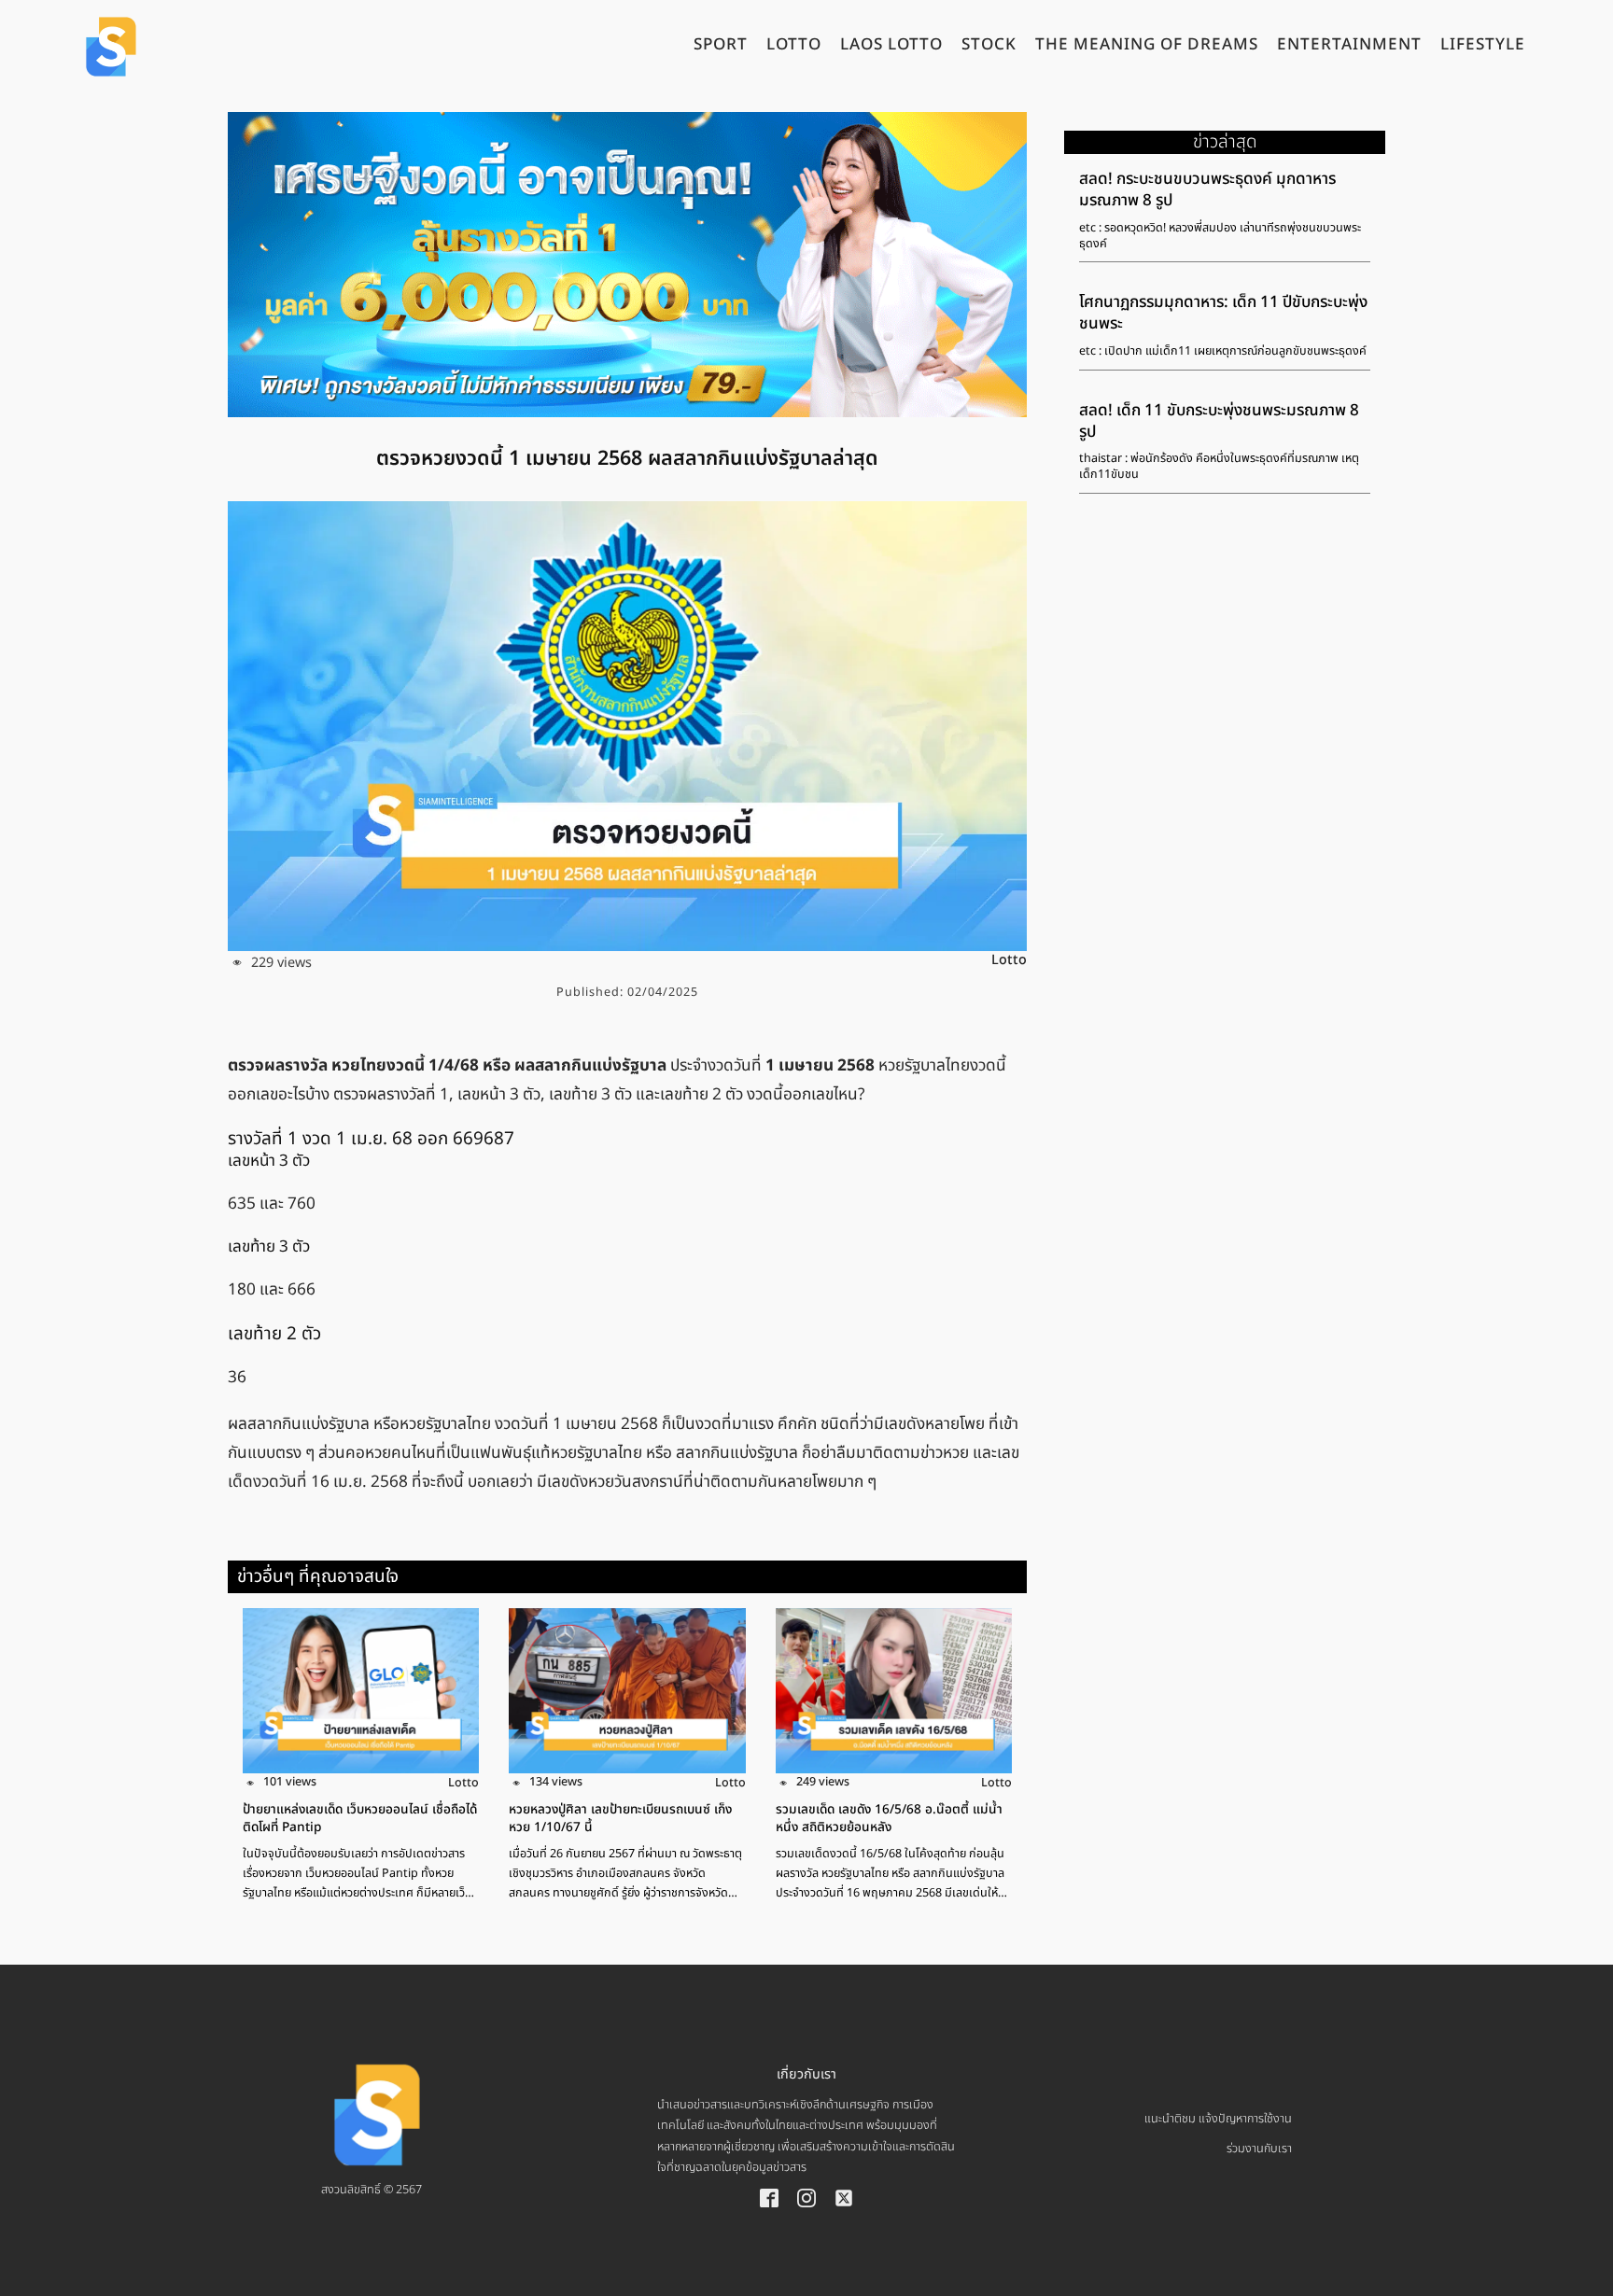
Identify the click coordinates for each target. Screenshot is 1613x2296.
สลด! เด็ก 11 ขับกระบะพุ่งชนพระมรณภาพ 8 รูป (1219, 421)
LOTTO (794, 47)
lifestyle (1483, 47)
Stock (989, 47)
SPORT (721, 47)
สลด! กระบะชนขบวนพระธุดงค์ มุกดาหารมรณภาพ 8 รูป (1207, 190)
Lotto (1009, 960)
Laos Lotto (891, 47)
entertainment (1349, 47)
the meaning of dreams (1147, 47)
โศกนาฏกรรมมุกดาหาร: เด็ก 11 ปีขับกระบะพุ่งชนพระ (1223, 313)
